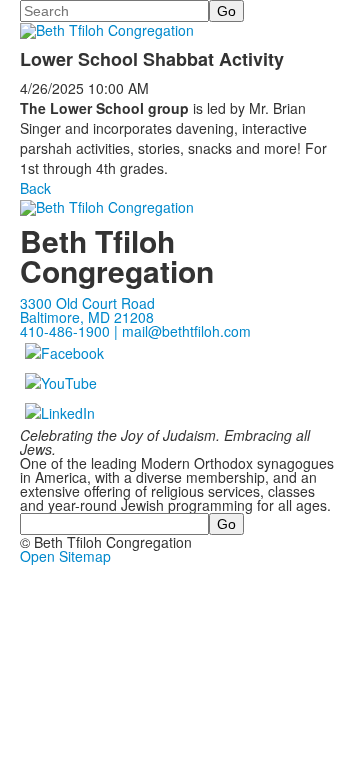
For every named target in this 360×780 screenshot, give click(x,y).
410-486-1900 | (71, 331)
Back (35, 188)
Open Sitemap (65, 556)
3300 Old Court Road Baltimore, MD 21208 (87, 310)
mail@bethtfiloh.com (186, 331)
